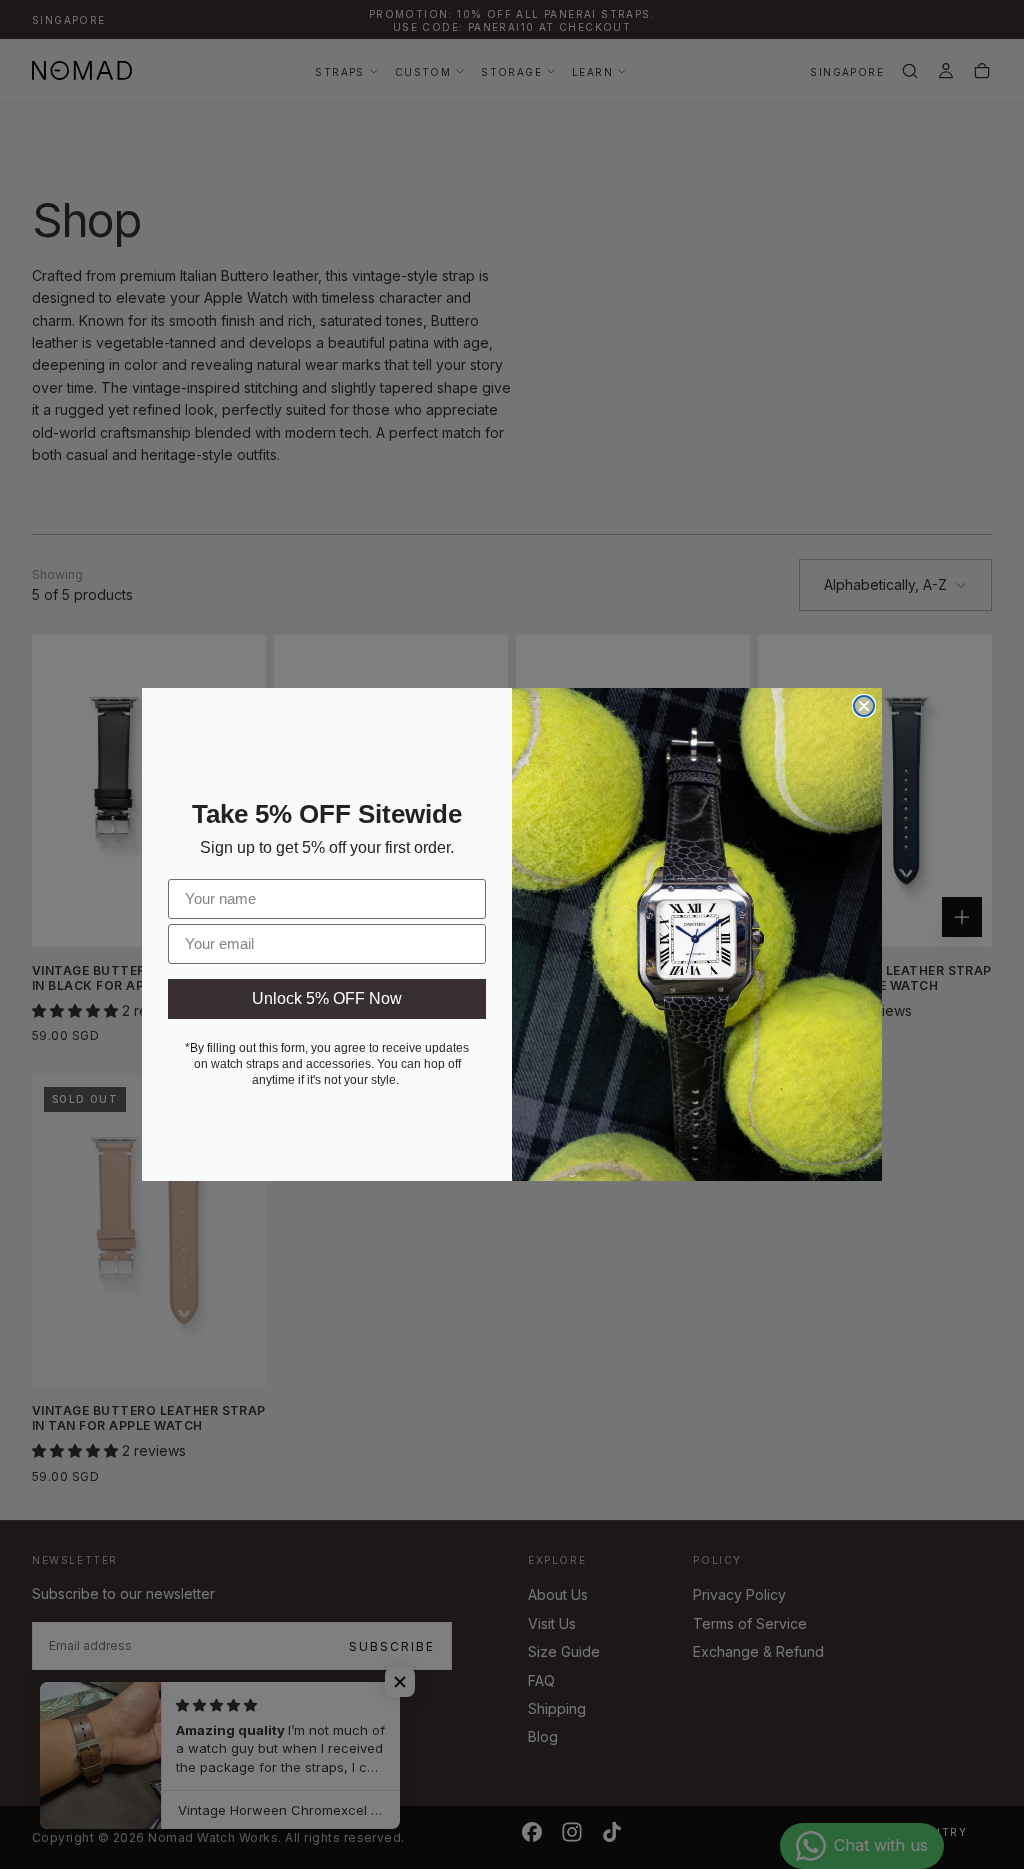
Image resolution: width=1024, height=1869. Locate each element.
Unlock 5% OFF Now (327, 998)
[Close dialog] (864, 706)
